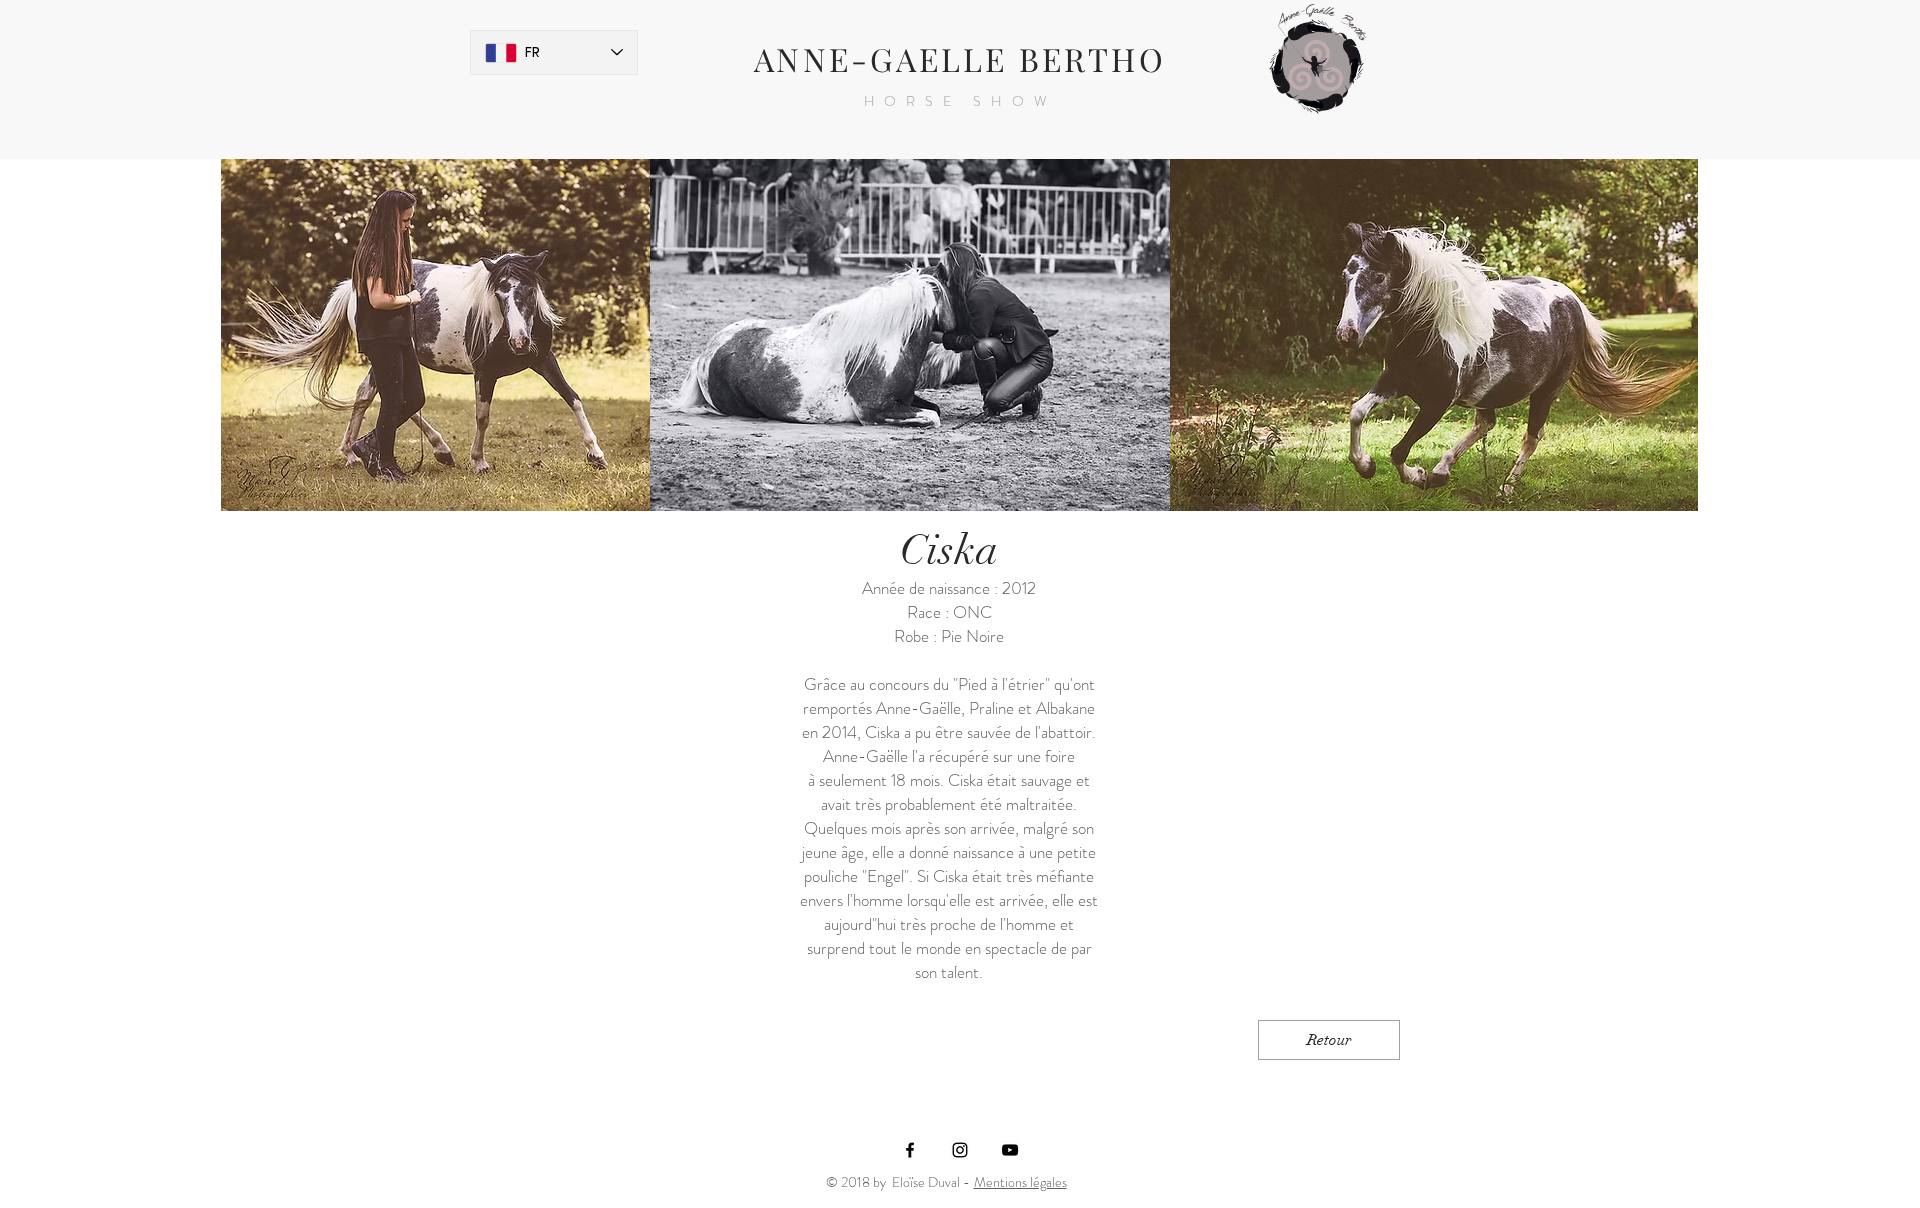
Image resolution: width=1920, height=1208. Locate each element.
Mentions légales (1020, 1182)
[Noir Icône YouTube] (1010, 1150)
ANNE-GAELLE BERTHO (960, 58)
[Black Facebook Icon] (910, 1150)
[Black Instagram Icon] (960, 1150)
